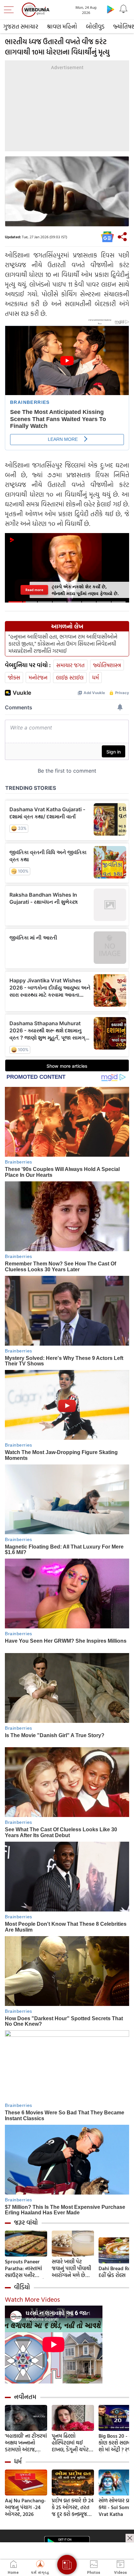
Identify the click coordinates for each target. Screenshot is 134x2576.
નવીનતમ (25, 2397)
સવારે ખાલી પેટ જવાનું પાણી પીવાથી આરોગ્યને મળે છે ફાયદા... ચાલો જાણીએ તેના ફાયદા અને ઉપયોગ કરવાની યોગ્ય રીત (73, 2268)
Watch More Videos (32, 2299)
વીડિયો (22, 2287)
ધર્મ (95, 677)
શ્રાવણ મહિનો (62, 26)
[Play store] (111, 9)
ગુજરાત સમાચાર (21, 26)
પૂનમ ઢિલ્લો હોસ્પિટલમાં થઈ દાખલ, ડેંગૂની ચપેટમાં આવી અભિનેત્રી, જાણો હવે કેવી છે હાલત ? (73, 2443)
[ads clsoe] (130, 2538)
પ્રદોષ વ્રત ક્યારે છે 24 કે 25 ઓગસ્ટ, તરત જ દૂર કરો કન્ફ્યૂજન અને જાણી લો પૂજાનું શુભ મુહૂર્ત (73, 2507)
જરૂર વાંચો (26, 2222)
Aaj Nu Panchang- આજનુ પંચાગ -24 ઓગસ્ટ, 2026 (25, 2507)
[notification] (124, 9)
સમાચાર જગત (70, 665)
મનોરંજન (38, 677)
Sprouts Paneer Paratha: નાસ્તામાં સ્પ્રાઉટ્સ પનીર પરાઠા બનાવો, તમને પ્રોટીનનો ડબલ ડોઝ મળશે (25, 2268)
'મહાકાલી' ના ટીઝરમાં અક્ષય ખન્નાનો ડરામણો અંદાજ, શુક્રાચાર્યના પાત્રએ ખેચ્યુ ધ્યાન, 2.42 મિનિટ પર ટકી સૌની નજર (26, 2443)
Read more (34, 590)
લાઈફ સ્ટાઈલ (70, 677)
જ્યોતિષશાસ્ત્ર (107, 665)
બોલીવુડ (95, 26)
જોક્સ (14, 677)
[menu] (10, 10)
